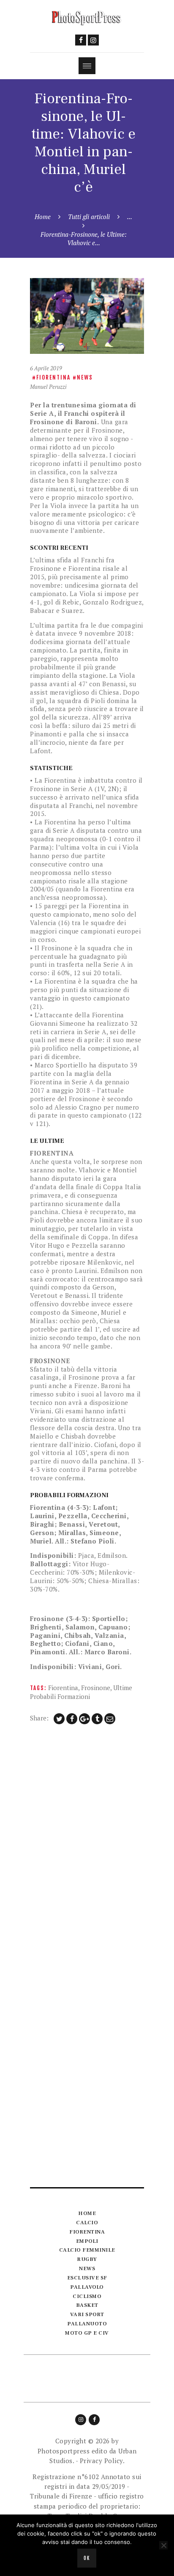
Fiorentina (53, 377)
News (85, 377)
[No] (163, 2545)
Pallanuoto (87, 2324)
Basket (87, 2305)
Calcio (87, 2223)
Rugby (87, 2259)
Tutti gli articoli (89, 217)
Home (43, 217)
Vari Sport (87, 2314)
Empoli (87, 2241)
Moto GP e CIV (87, 2333)
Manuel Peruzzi (48, 387)
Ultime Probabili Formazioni (81, 1692)
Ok (87, 2558)
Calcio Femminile (87, 2250)
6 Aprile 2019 (46, 368)
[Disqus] (87, 1842)
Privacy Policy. (102, 2461)
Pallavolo (87, 2287)
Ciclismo (87, 2296)
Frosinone (96, 1688)
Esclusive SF (87, 2278)
